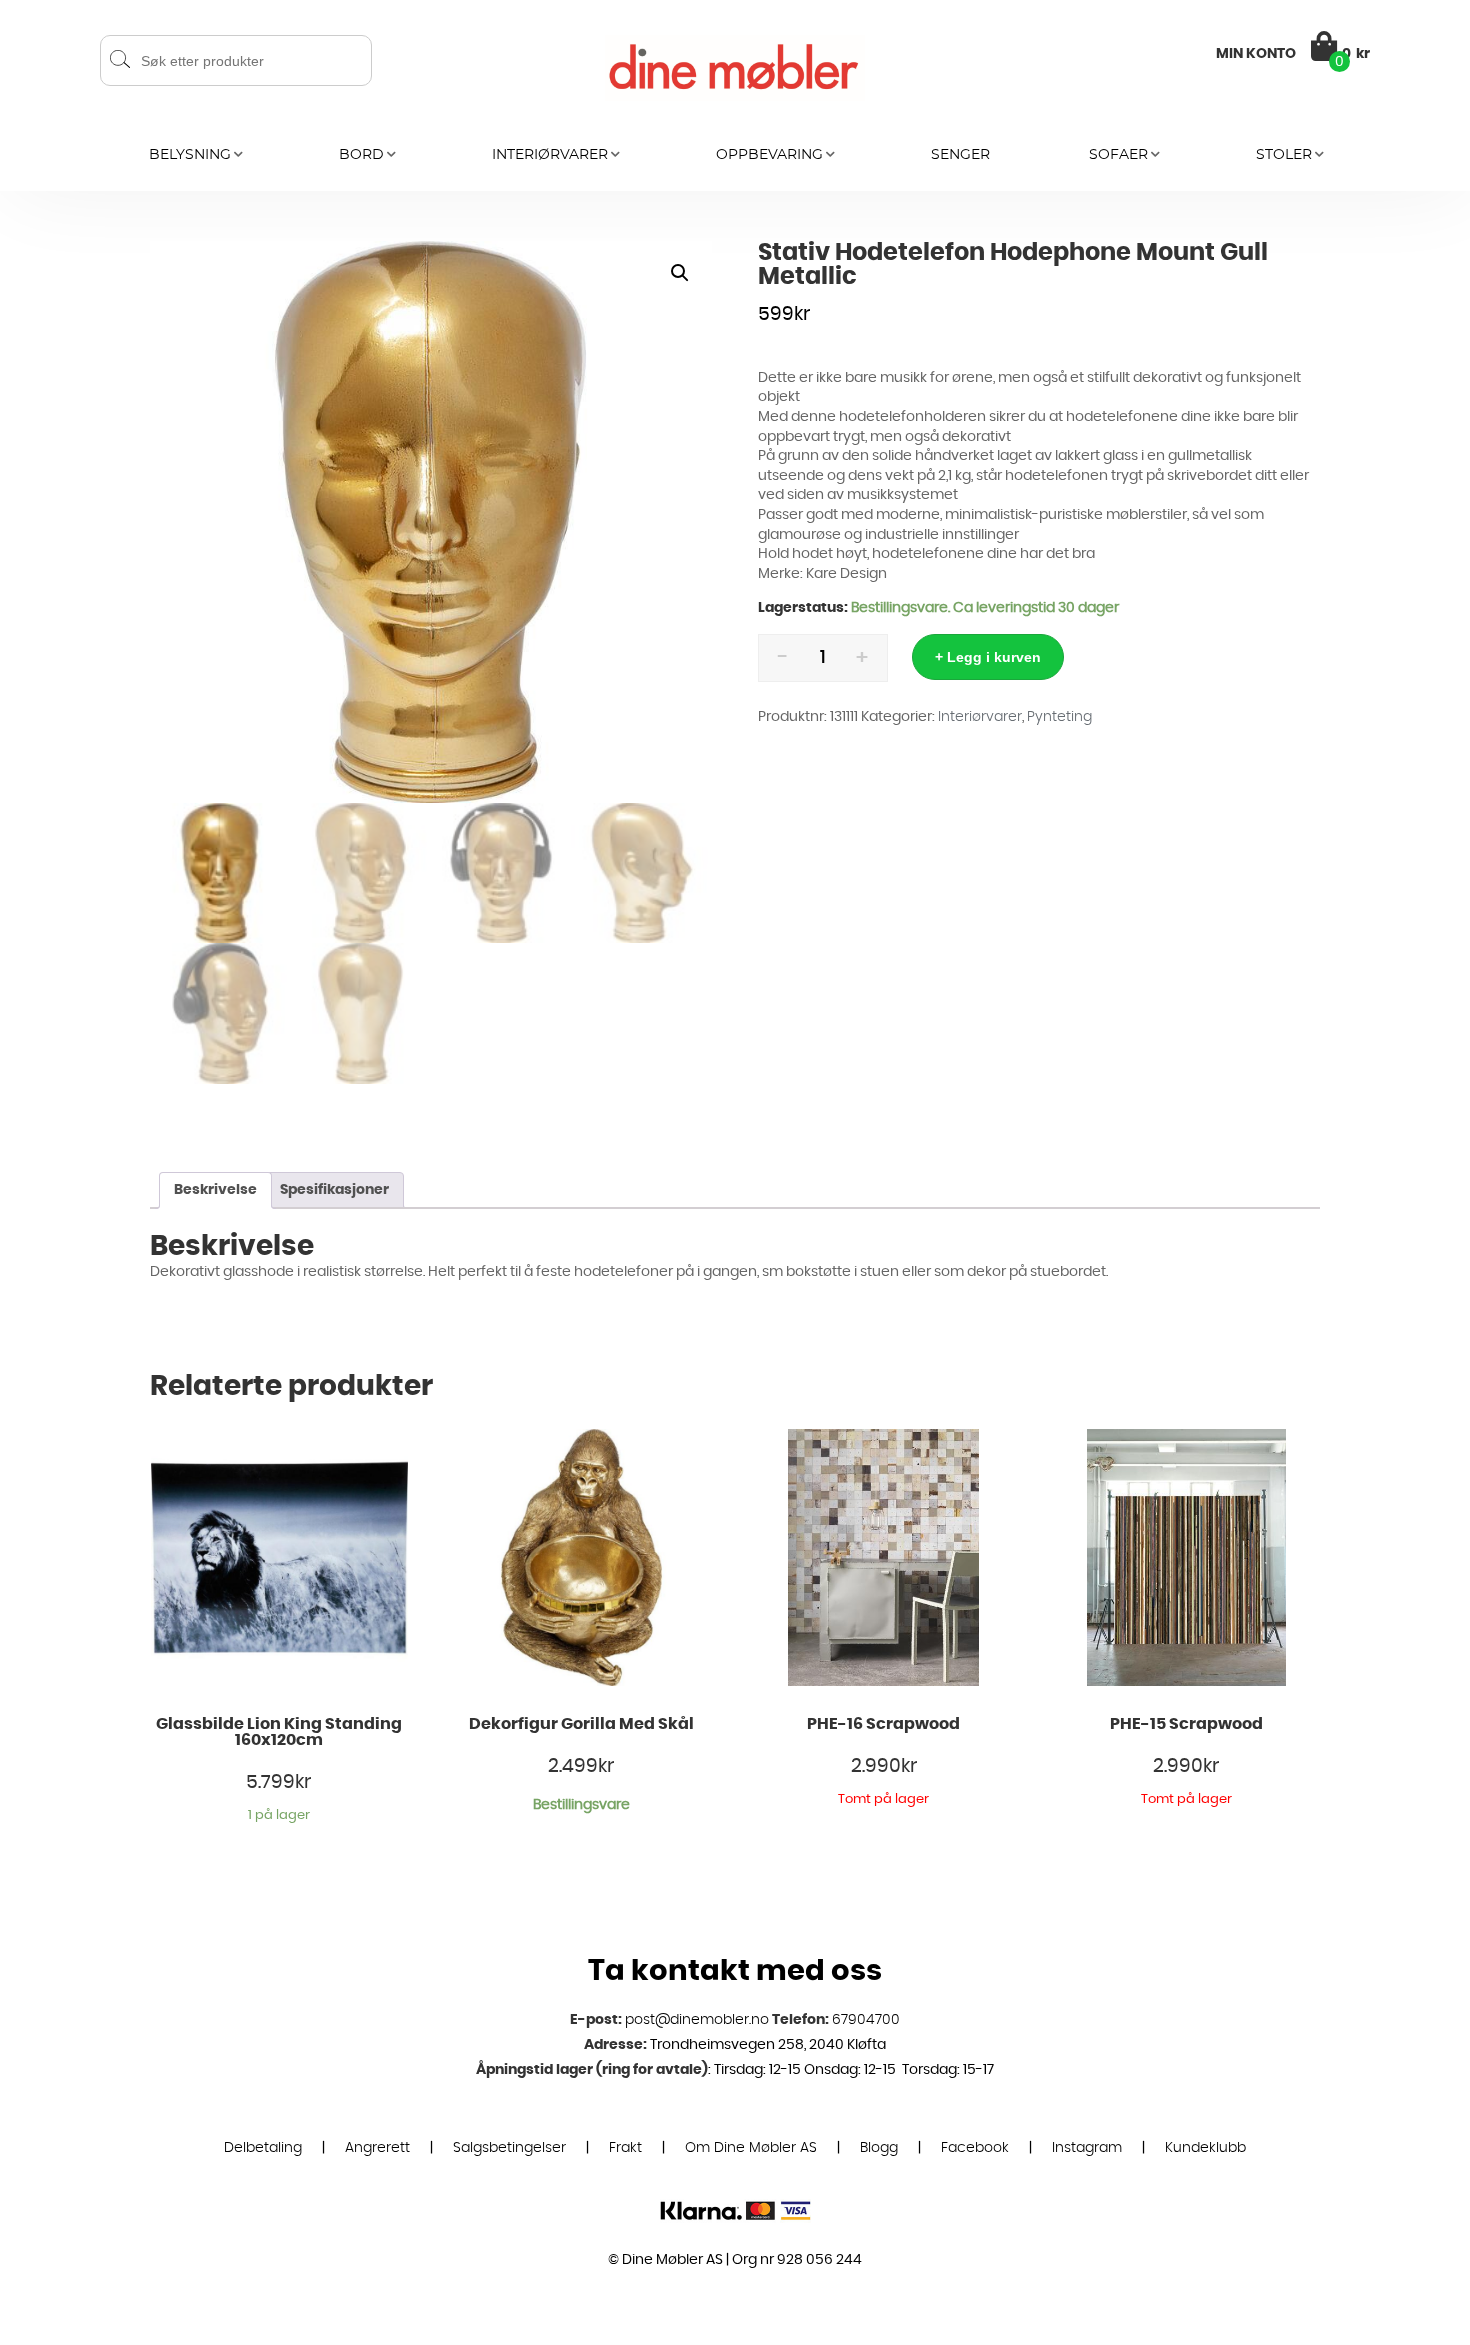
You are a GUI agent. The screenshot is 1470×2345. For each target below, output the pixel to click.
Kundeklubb (1205, 2148)
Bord (361, 155)
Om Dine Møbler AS (751, 2148)
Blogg (879, 2148)
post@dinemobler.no (697, 2020)
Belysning (190, 155)
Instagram (1087, 2148)
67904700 (866, 2020)
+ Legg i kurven (988, 657)
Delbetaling (263, 2148)
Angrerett (377, 2148)
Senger (960, 155)
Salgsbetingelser (509, 2148)
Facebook (975, 2148)
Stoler (1284, 155)
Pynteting (1059, 717)
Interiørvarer (550, 155)
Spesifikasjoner (334, 1190)
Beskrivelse (215, 1190)
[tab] (215, 1190)
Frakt (625, 2148)
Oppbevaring (769, 155)
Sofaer (1118, 155)
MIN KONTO (1256, 54)
